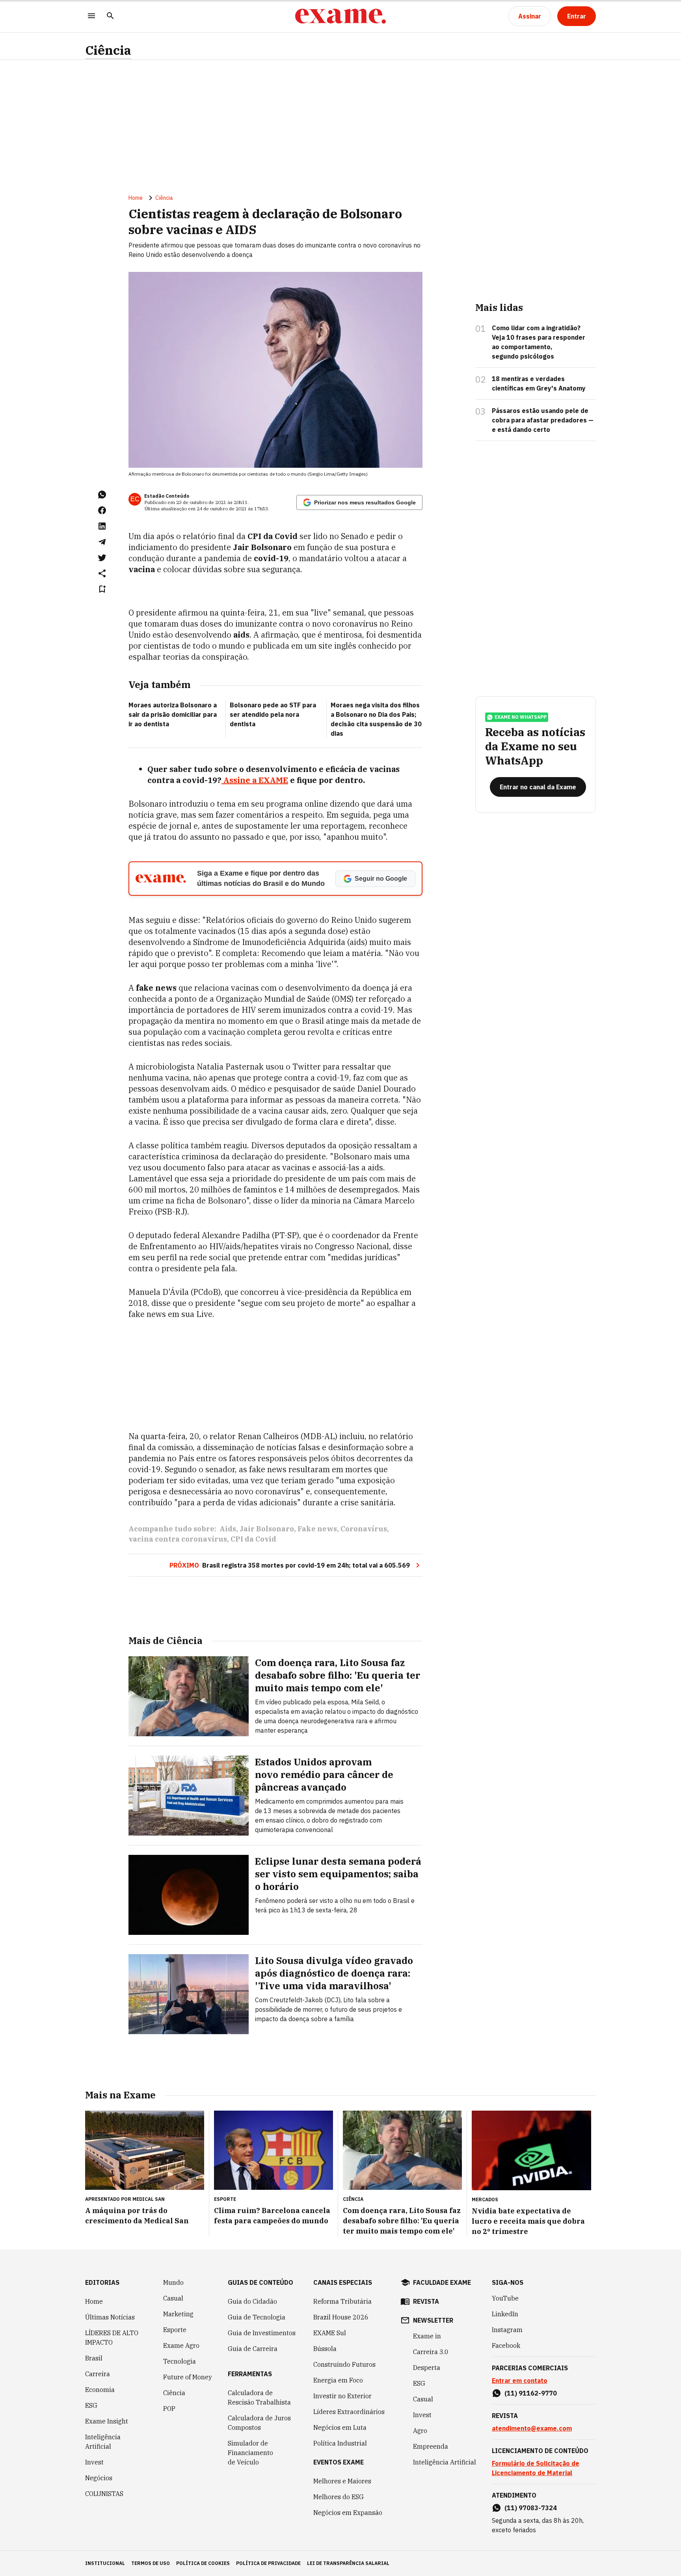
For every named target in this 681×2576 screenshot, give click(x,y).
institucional (105, 2563)
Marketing (178, 2314)
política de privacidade (268, 2563)
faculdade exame (442, 2282)
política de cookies (203, 2563)
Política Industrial (340, 2443)
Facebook (506, 2345)
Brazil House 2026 (341, 2317)
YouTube (505, 2298)
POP (169, 2409)
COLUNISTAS (104, 2494)
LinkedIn (505, 2314)
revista (426, 2301)
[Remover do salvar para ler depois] (102, 589)
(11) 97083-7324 (531, 2508)
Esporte (175, 2330)
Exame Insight (107, 2421)
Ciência (108, 50)
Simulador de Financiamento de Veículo (250, 2453)
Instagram (507, 2330)
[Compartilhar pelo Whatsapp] (102, 495)
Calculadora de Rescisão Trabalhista (259, 2397)
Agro (420, 2431)
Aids (228, 1529)
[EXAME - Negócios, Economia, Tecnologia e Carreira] (340, 16)
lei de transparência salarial (348, 2563)
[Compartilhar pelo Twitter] (102, 558)
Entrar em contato (520, 2381)
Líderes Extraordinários (349, 2412)
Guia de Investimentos (262, 2333)
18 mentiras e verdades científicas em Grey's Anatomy (539, 383)
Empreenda (431, 2446)
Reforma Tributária (342, 2301)
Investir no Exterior (342, 2396)
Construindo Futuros (344, 2364)
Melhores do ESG (339, 2497)
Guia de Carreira (253, 2349)
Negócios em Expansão (348, 2513)
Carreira (98, 2374)
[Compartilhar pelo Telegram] (102, 542)
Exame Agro (181, 2345)
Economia (100, 2390)
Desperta (427, 2368)
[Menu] (91, 16)
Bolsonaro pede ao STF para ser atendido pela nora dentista (273, 714)
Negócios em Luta (340, 2427)
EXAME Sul (330, 2333)
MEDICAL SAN (149, 2199)
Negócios (99, 2478)
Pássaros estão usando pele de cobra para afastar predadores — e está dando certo (543, 420)
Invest (94, 2462)
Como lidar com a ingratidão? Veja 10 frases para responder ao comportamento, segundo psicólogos (539, 342)
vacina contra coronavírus (178, 1539)
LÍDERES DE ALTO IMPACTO (112, 2338)
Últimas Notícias (110, 2317)
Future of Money (188, 2377)
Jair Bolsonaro (267, 1529)
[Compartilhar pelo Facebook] (102, 510)
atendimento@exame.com (532, 2428)
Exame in (427, 2336)
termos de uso (151, 2563)
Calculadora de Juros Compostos (259, 2423)
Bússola (325, 2349)
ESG (91, 2405)
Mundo (173, 2282)
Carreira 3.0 (431, 2352)
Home (136, 198)
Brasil (94, 2358)
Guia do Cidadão (252, 2301)
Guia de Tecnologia (257, 2317)
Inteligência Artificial (103, 2442)
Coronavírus (364, 1529)
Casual (173, 2298)
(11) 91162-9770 (531, 2393)
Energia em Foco (338, 2380)
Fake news (317, 1529)
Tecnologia (180, 2361)
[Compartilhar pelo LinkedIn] (102, 526)
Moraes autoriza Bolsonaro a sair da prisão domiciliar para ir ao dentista (173, 714)
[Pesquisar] (110, 16)
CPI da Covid (253, 1539)
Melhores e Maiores (342, 2481)
